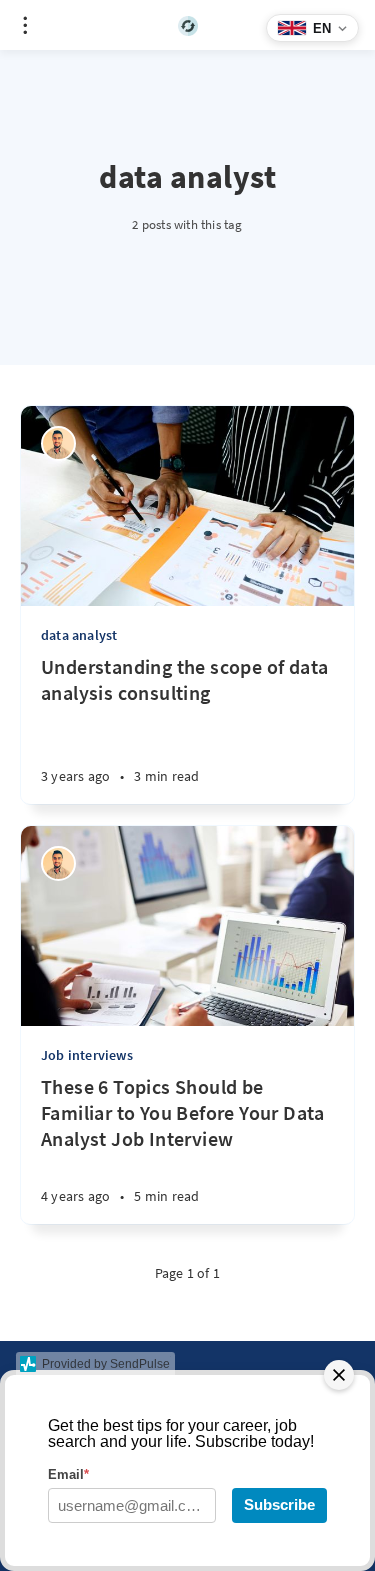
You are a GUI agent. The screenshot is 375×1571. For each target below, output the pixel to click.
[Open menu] (25, 25)
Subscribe (279, 1504)
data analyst (79, 635)
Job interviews (87, 1055)
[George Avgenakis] (58, 443)
